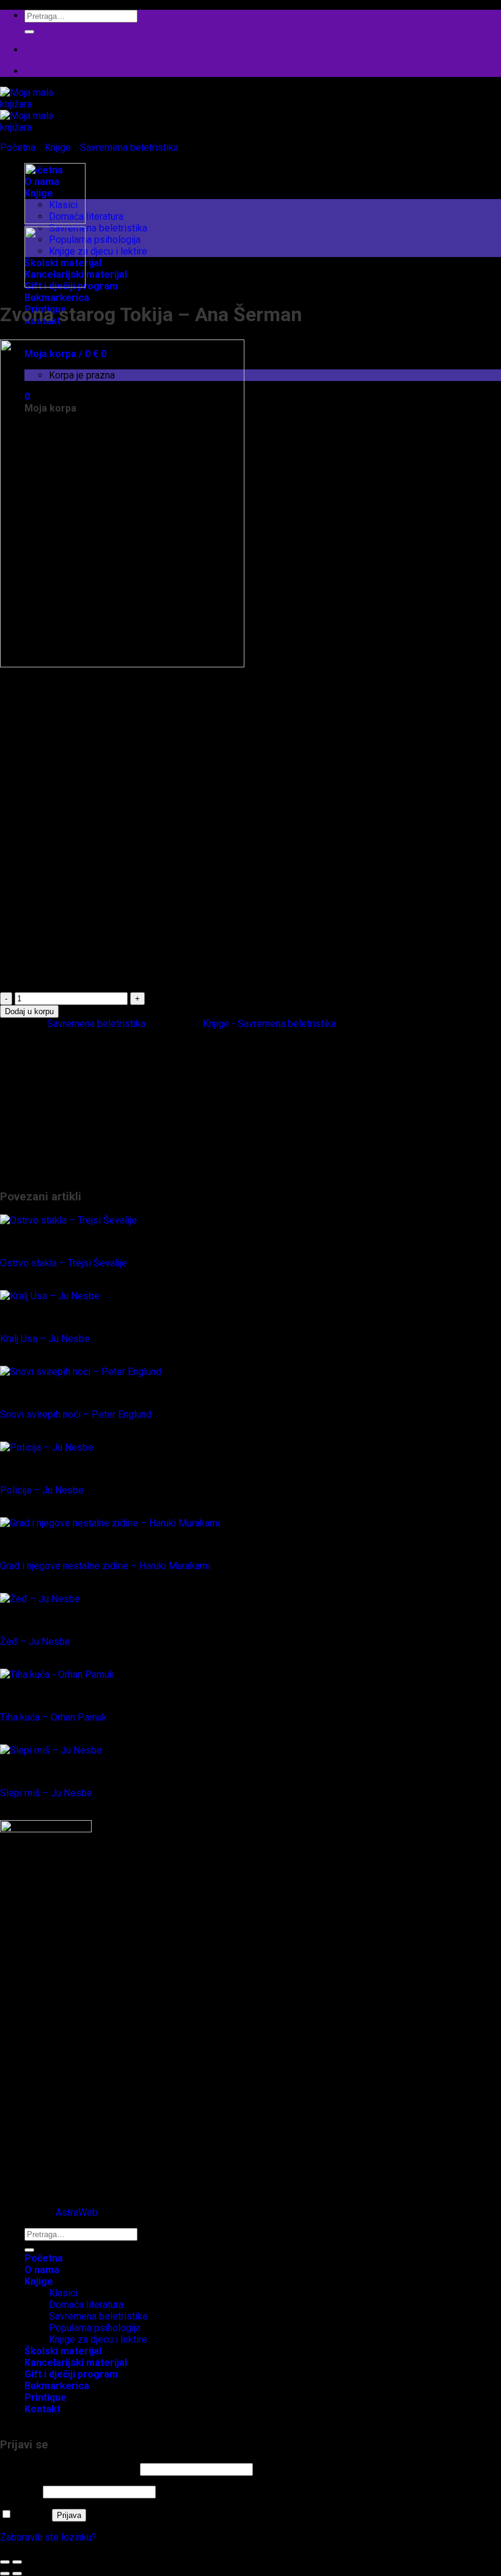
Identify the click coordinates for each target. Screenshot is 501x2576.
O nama (42, 2270)
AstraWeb (77, 2212)
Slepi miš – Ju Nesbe (46, 1793)
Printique (44, 1161)
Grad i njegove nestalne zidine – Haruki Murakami (105, 1566)
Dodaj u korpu (29, 1011)
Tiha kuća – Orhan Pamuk (53, 1717)
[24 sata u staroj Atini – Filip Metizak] (55, 284)
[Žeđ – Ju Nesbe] (40, 1599)
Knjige (58, 147)
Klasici (63, 1115)
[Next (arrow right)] (17, 2574)
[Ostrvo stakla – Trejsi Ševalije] (68, 1220)
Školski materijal (60, 1173)
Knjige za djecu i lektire (98, 251)
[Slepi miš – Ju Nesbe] (51, 1750)
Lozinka (20, 2491)
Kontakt (42, 2409)
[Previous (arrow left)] (5, 2574)
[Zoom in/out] (17, 2562)
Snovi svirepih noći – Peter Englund (76, 1414)
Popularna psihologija (95, 240)
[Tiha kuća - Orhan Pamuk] (57, 1674)
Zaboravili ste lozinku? (48, 2537)
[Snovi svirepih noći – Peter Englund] (81, 1372)
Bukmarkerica (57, 298)
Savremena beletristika (98, 228)
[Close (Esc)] (5, 2562)
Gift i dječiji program (67, 1068)
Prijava (69, 2515)
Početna (18, 147)
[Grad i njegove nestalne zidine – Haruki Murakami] (110, 1523)
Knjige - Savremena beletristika (269, 1024)
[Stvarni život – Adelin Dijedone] (55, 221)
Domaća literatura (86, 216)
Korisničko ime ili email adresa (69, 2469)
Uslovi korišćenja (60, 2179)
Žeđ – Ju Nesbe (35, 1642)
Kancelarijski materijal (71, 1080)
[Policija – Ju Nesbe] (47, 1447)
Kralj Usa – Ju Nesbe (45, 1339)
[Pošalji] (29, 32)
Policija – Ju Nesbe (42, 1490)
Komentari (46, 2168)
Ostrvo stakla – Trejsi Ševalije (64, 1263)
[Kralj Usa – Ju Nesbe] (50, 1296)
